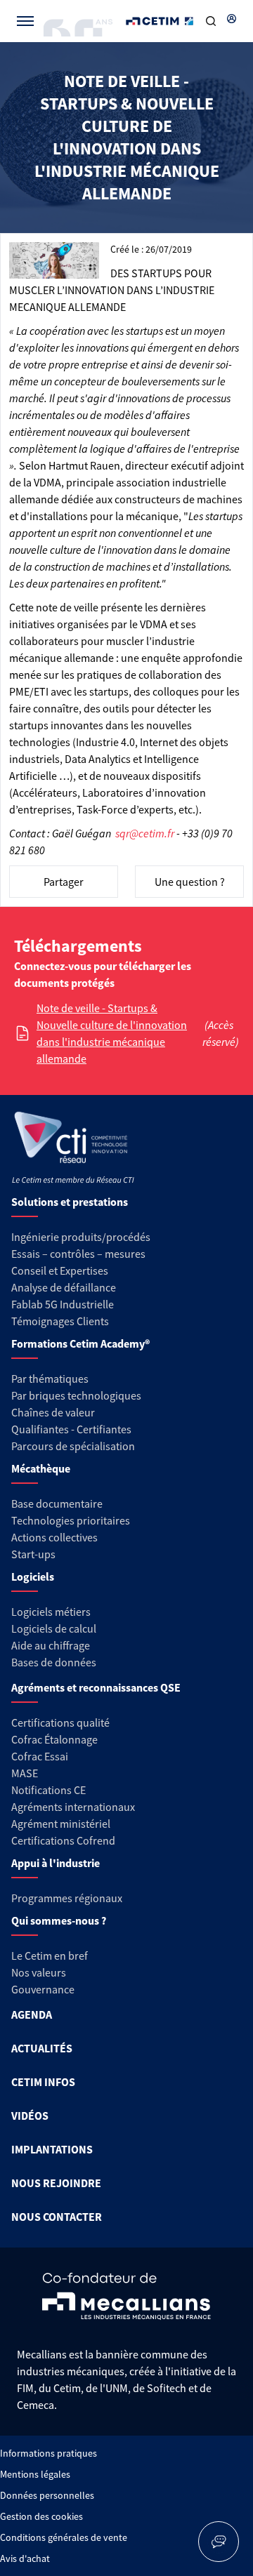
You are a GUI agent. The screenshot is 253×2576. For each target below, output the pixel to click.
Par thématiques (50, 1379)
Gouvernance (43, 1989)
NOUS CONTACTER (57, 2217)
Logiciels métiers (51, 1612)
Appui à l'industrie (56, 1863)
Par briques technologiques (76, 1395)
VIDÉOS (30, 2116)
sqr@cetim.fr (145, 833)
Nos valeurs (39, 1972)
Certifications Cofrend (63, 1840)
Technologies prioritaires (71, 1520)
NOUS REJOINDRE (56, 2183)
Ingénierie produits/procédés (81, 1237)
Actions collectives (54, 1537)
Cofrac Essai (40, 1756)
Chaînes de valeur (53, 1412)
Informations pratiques (48, 2453)
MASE (25, 1773)
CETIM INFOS (43, 2082)
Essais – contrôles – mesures (78, 1254)
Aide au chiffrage (51, 1645)
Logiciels (33, 1576)
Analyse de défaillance (64, 1287)
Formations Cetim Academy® (80, 1343)
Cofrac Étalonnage (54, 1739)
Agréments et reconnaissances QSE (96, 1687)
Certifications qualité (60, 1722)
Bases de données (54, 1662)
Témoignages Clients (60, 1321)
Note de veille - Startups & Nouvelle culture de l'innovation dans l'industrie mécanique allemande (112, 1033)
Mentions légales (35, 2474)
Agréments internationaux (73, 1807)
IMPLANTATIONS (52, 2149)
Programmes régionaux (67, 1898)
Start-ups (33, 1554)
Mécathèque (41, 1468)
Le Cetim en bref (50, 1956)
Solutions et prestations (70, 1202)
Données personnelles (47, 2495)
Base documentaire (57, 1503)
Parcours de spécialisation (73, 1446)
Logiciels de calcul (54, 1628)
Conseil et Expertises (60, 1270)
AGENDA (32, 2014)
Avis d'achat (25, 2558)
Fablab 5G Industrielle (63, 1304)
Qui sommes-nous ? (59, 1920)
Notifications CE (48, 1790)
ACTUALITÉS (42, 2048)
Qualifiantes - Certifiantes (71, 1429)
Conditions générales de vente (64, 2537)
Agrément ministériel (61, 1824)
